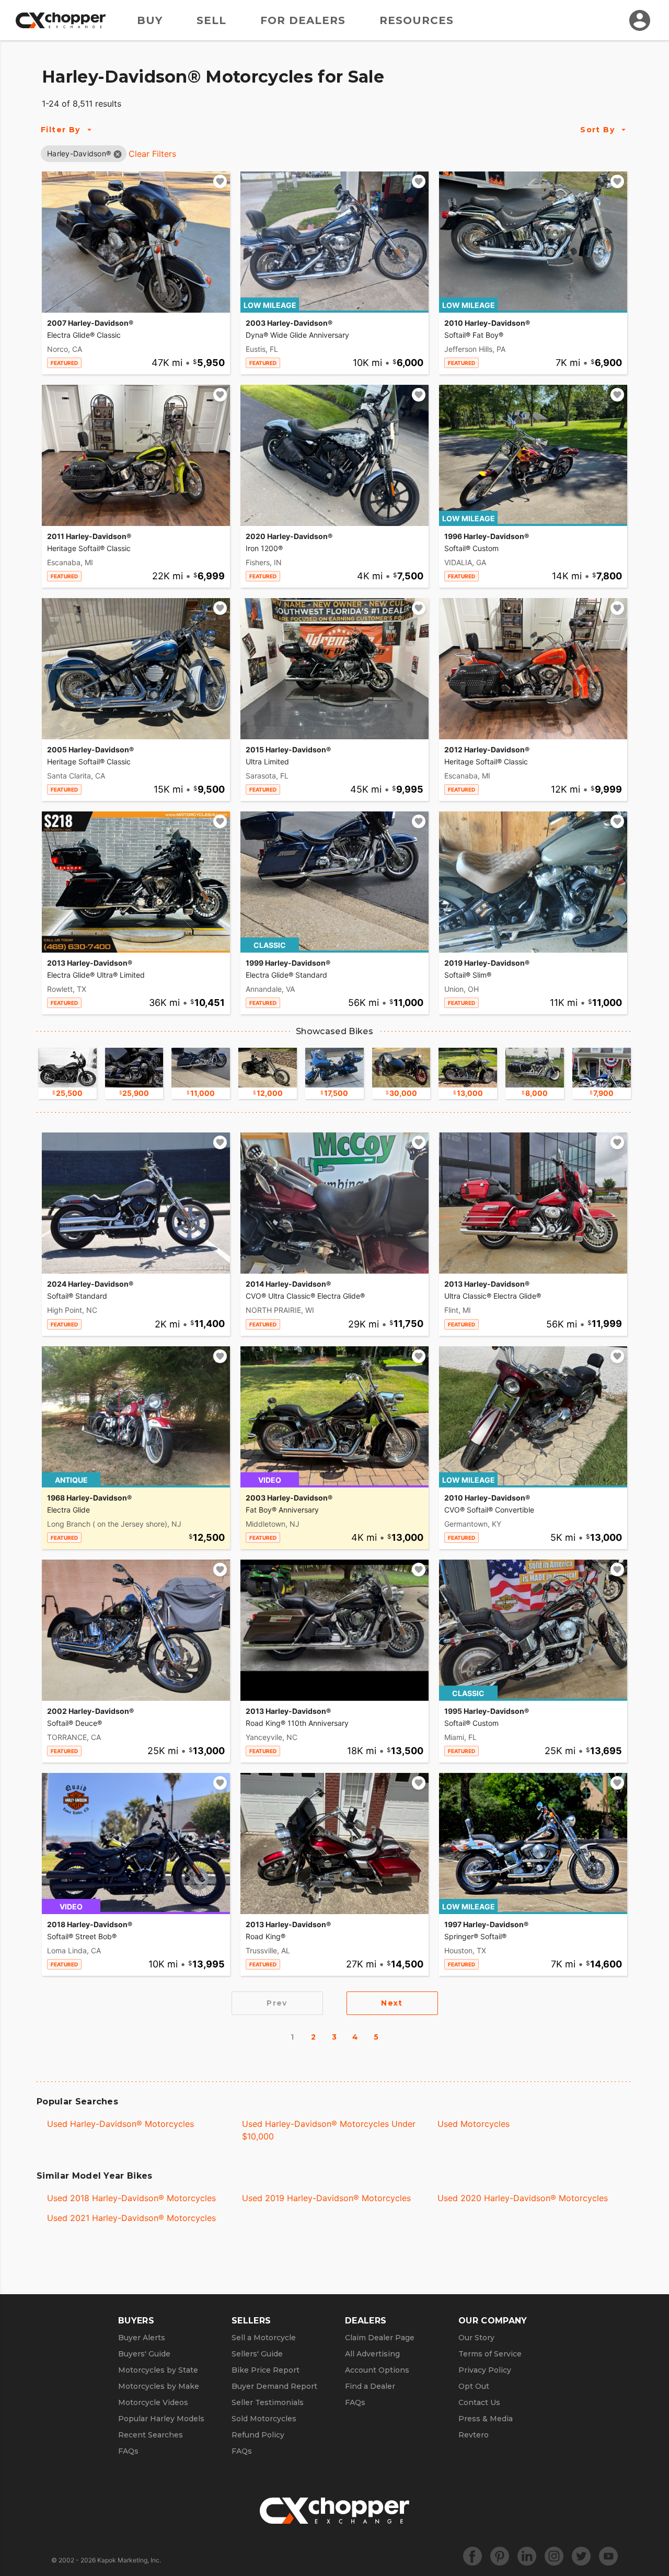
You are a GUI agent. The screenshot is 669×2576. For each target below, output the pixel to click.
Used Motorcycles (474, 2124)
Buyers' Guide (144, 2354)
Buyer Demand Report (274, 2386)
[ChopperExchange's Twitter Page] (581, 2556)
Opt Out (474, 2386)
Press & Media (486, 2419)
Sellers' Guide (257, 2354)
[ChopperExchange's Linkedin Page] (527, 2556)
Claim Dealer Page (380, 2338)
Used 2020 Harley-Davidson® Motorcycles (523, 2198)
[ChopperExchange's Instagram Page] (554, 2556)
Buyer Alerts (142, 2338)
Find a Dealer (370, 2386)
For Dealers (303, 20)
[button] (79, 153)
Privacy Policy (485, 2370)
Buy (150, 20)
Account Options (377, 2370)
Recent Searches (151, 2435)
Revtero (474, 2435)
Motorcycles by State (158, 2370)
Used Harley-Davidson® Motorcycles (120, 2124)
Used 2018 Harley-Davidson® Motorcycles (131, 2198)
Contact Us (479, 2402)
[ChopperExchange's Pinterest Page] (500, 2556)
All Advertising (372, 2354)
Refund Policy (258, 2435)
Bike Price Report (266, 2370)
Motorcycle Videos (153, 2402)
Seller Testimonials (268, 2402)
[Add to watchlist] (220, 181)
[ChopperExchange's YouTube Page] (608, 2556)
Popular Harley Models (161, 2419)
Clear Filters (152, 154)
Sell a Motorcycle (264, 2338)
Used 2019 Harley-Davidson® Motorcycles (326, 2198)
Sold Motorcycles (264, 2419)
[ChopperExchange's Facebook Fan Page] (472, 2556)
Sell (211, 20)
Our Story (476, 2338)
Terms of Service (490, 2354)
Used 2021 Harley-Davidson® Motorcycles (131, 2218)
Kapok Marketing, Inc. (129, 2560)
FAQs (128, 2451)
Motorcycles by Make (159, 2386)
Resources (417, 20)
